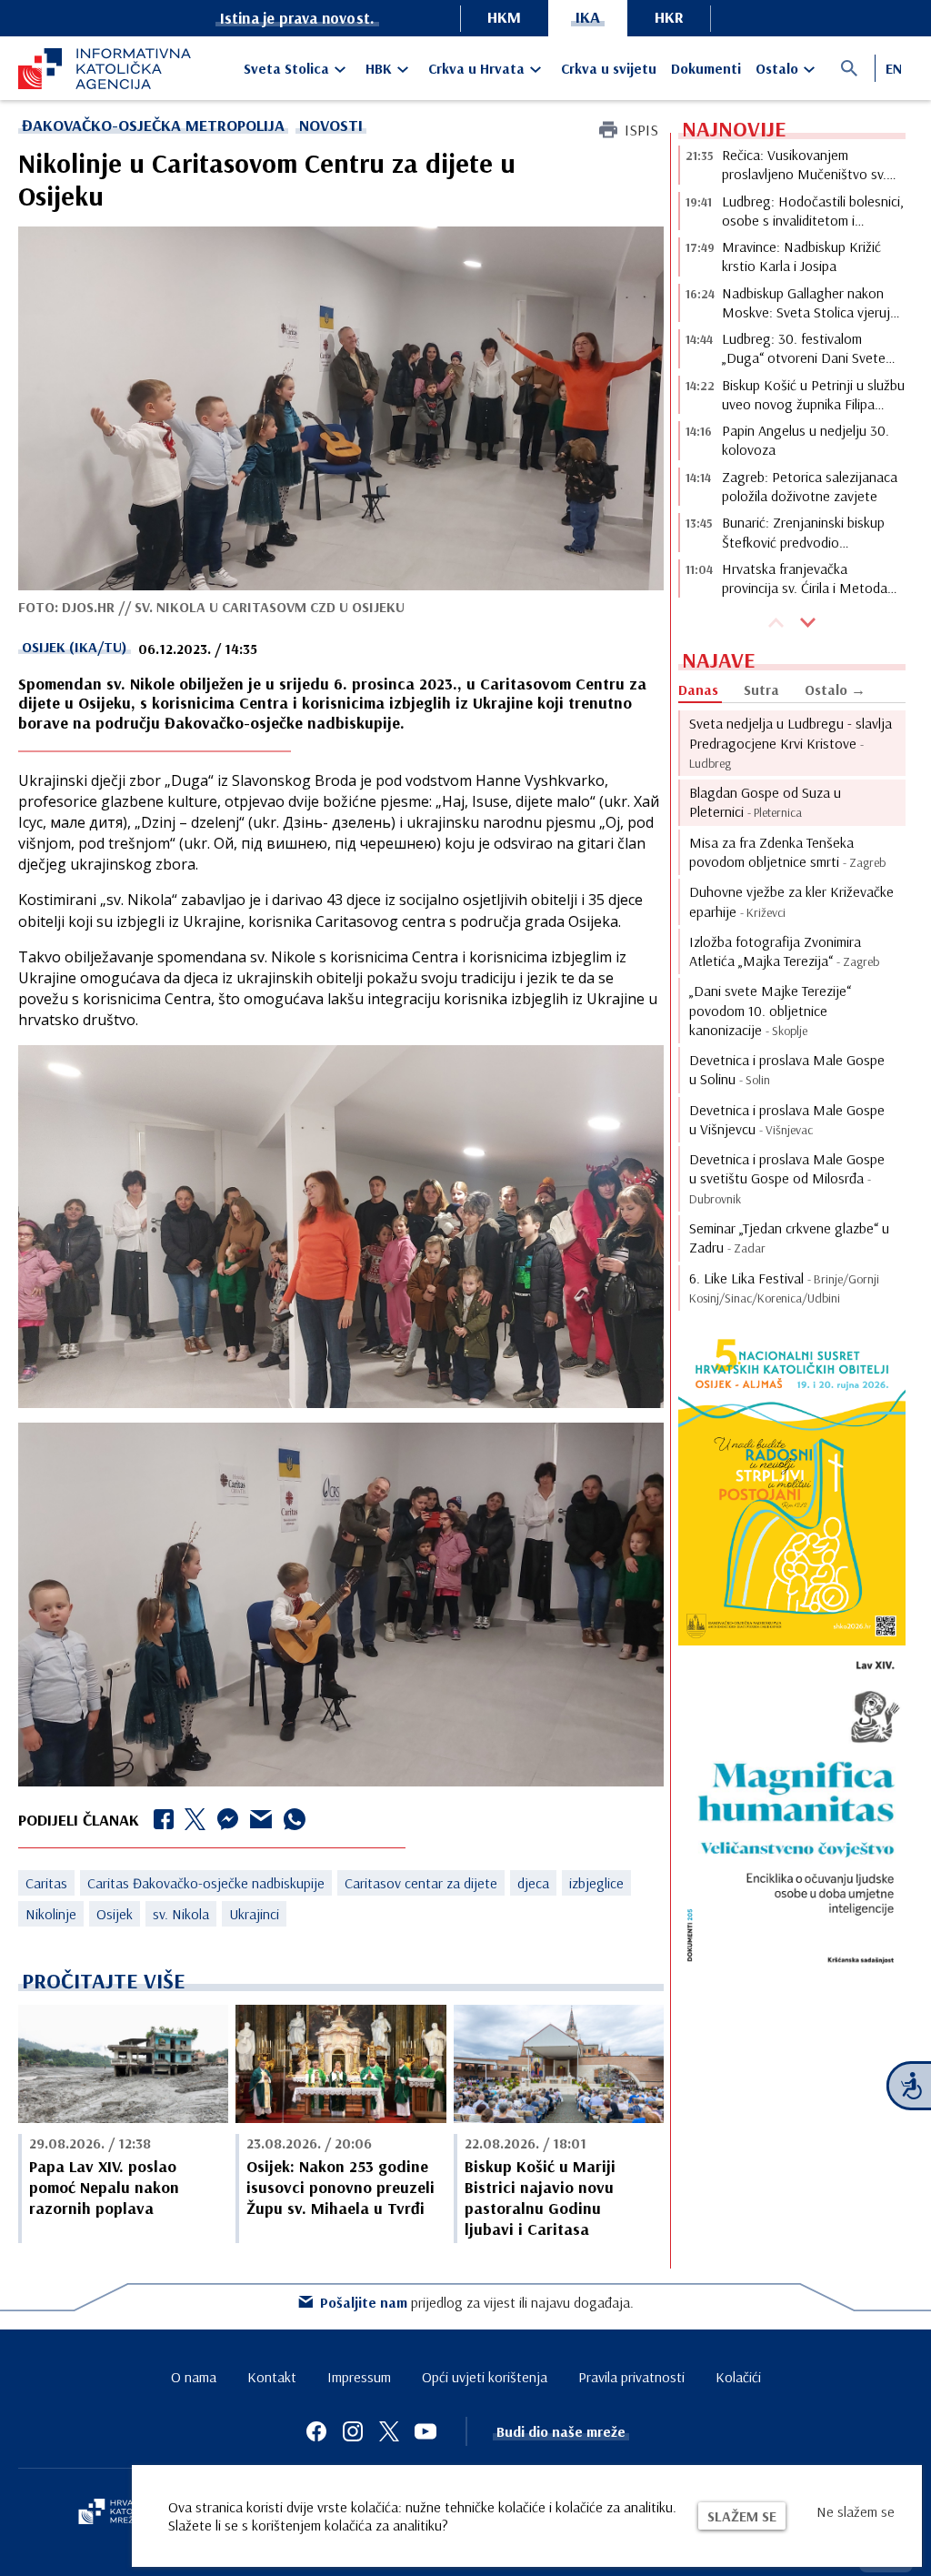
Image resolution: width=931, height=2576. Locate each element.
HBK (379, 68)
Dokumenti (706, 68)
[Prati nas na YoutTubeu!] (425, 2431)
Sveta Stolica (286, 68)
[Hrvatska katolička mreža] (118, 2513)
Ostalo (777, 68)
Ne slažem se (856, 2511)
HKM (504, 17)
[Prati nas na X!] (389, 2431)
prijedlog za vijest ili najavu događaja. (477, 2302)
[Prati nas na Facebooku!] (316, 2431)
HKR (669, 17)
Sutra (761, 689)
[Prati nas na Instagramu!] (353, 2431)
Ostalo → (835, 689)
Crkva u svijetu (609, 68)
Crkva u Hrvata (476, 68)
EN (894, 68)
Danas (698, 689)
